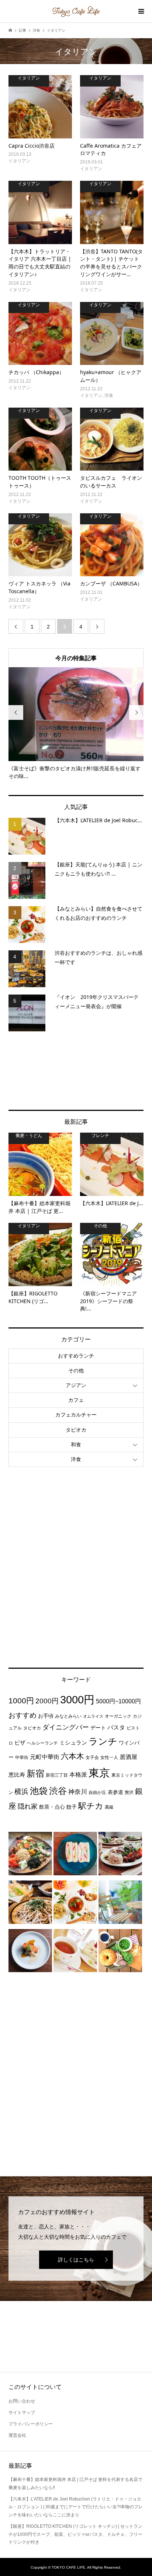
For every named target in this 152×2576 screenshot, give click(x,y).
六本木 (72, 1756)
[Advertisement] (76, 1071)
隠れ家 (28, 1806)
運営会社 (17, 2435)
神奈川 (78, 1792)
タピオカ (76, 1430)
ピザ (20, 1743)
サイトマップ (22, 2413)
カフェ (76, 1400)
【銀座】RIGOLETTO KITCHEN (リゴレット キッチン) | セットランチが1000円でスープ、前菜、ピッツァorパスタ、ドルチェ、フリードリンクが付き (75, 2534)
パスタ (116, 1727)
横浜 (21, 1791)
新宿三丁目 (57, 1775)
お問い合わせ (22, 2401)
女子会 (92, 1757)
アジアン (76, 1385)
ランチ (103, 1741)
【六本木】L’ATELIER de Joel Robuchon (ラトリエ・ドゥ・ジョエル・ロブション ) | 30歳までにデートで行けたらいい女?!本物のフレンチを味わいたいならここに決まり (76, 2507)
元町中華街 (45, 1757)
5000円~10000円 (118, 1701)
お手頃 (46, 1716)
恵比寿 (17, 1775)
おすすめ (23, 1715)
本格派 (78, 1774)
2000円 (47, 1701)
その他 (76, 1370)
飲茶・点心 (52, 1807)
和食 (76, 1444)
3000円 (77, 1700)
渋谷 (58, 1791)
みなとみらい (68, 1716)
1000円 (21, 1701)
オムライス (93, 1716)
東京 (99, 1773)
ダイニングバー (66, 1727)
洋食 (76, 1459)
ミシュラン (73, 1743)
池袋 (39, 1791)
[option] (76, 724)
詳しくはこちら (76, 2260)
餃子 (72, 1807)
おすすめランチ (76, 1356)
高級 (109, 1807)
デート (98, 1728)
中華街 (22, 1757)
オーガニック (118, 1716)
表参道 (115, 1792)
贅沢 (129, 1792)
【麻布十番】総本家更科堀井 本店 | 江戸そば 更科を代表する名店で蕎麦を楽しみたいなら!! (75, 2484)
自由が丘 (97, 1792)
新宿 (35, 1774)
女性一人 (109, 1757)
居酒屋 (128, 1757)
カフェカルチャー (76, 1415)
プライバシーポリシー (31, 2424)
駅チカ (91, 1806)
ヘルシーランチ (42, 1743)
